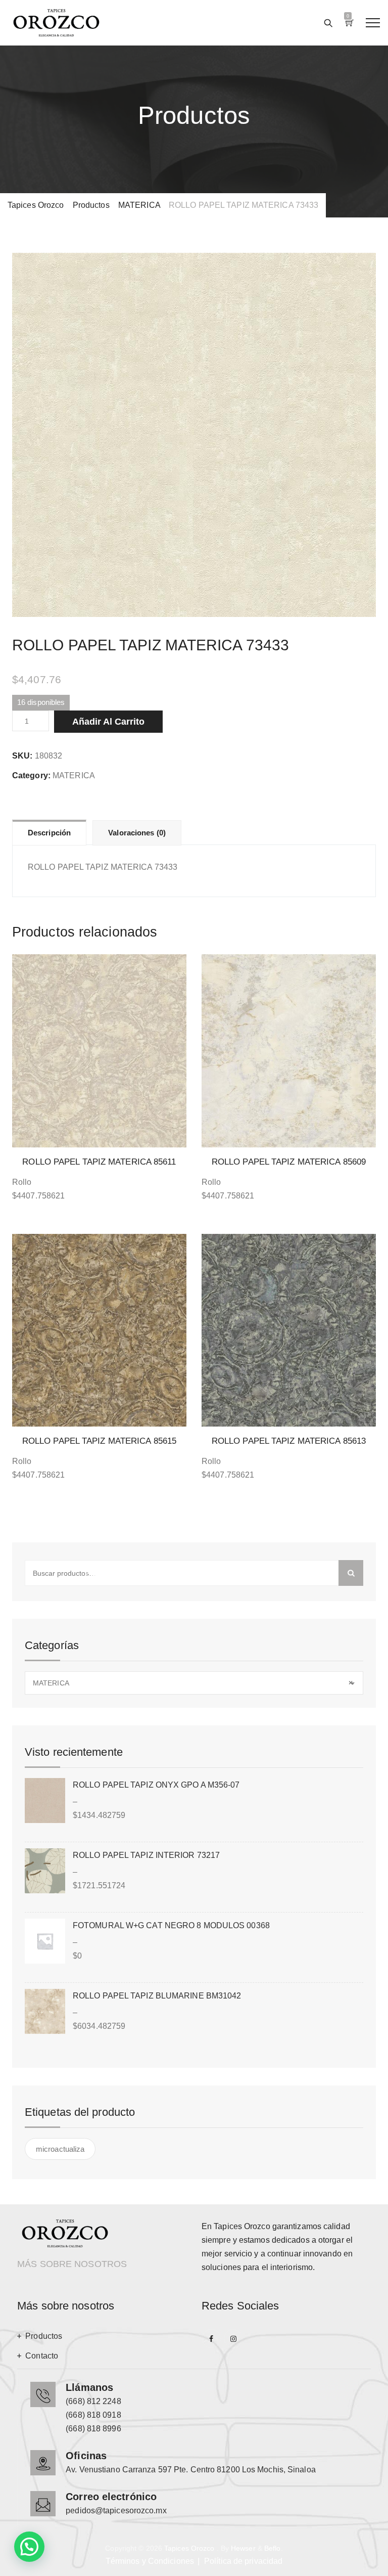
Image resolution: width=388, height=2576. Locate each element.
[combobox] (194, 1683)
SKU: (22, 756)
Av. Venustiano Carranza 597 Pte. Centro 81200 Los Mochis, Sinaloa (191, 2470)
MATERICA (74, 775)
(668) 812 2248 (93, 2401)
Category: (31, 775)
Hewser (243, 2548)
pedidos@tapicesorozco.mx (116, 2511)
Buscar (351, 1573)
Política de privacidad (243, 2561)
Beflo (273, 2548)
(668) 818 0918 (93, 2415)
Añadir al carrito (108, 722)
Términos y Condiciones (150, 2561)
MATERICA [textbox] (193, 1683)
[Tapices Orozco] (56, 23)
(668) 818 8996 (93, 2429)
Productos (44, 2336)
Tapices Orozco (189, 2548)
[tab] (49, 832)
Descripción (49, 833)
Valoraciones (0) (137, 833)
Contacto (42, 2356)
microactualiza (60, 2149)
